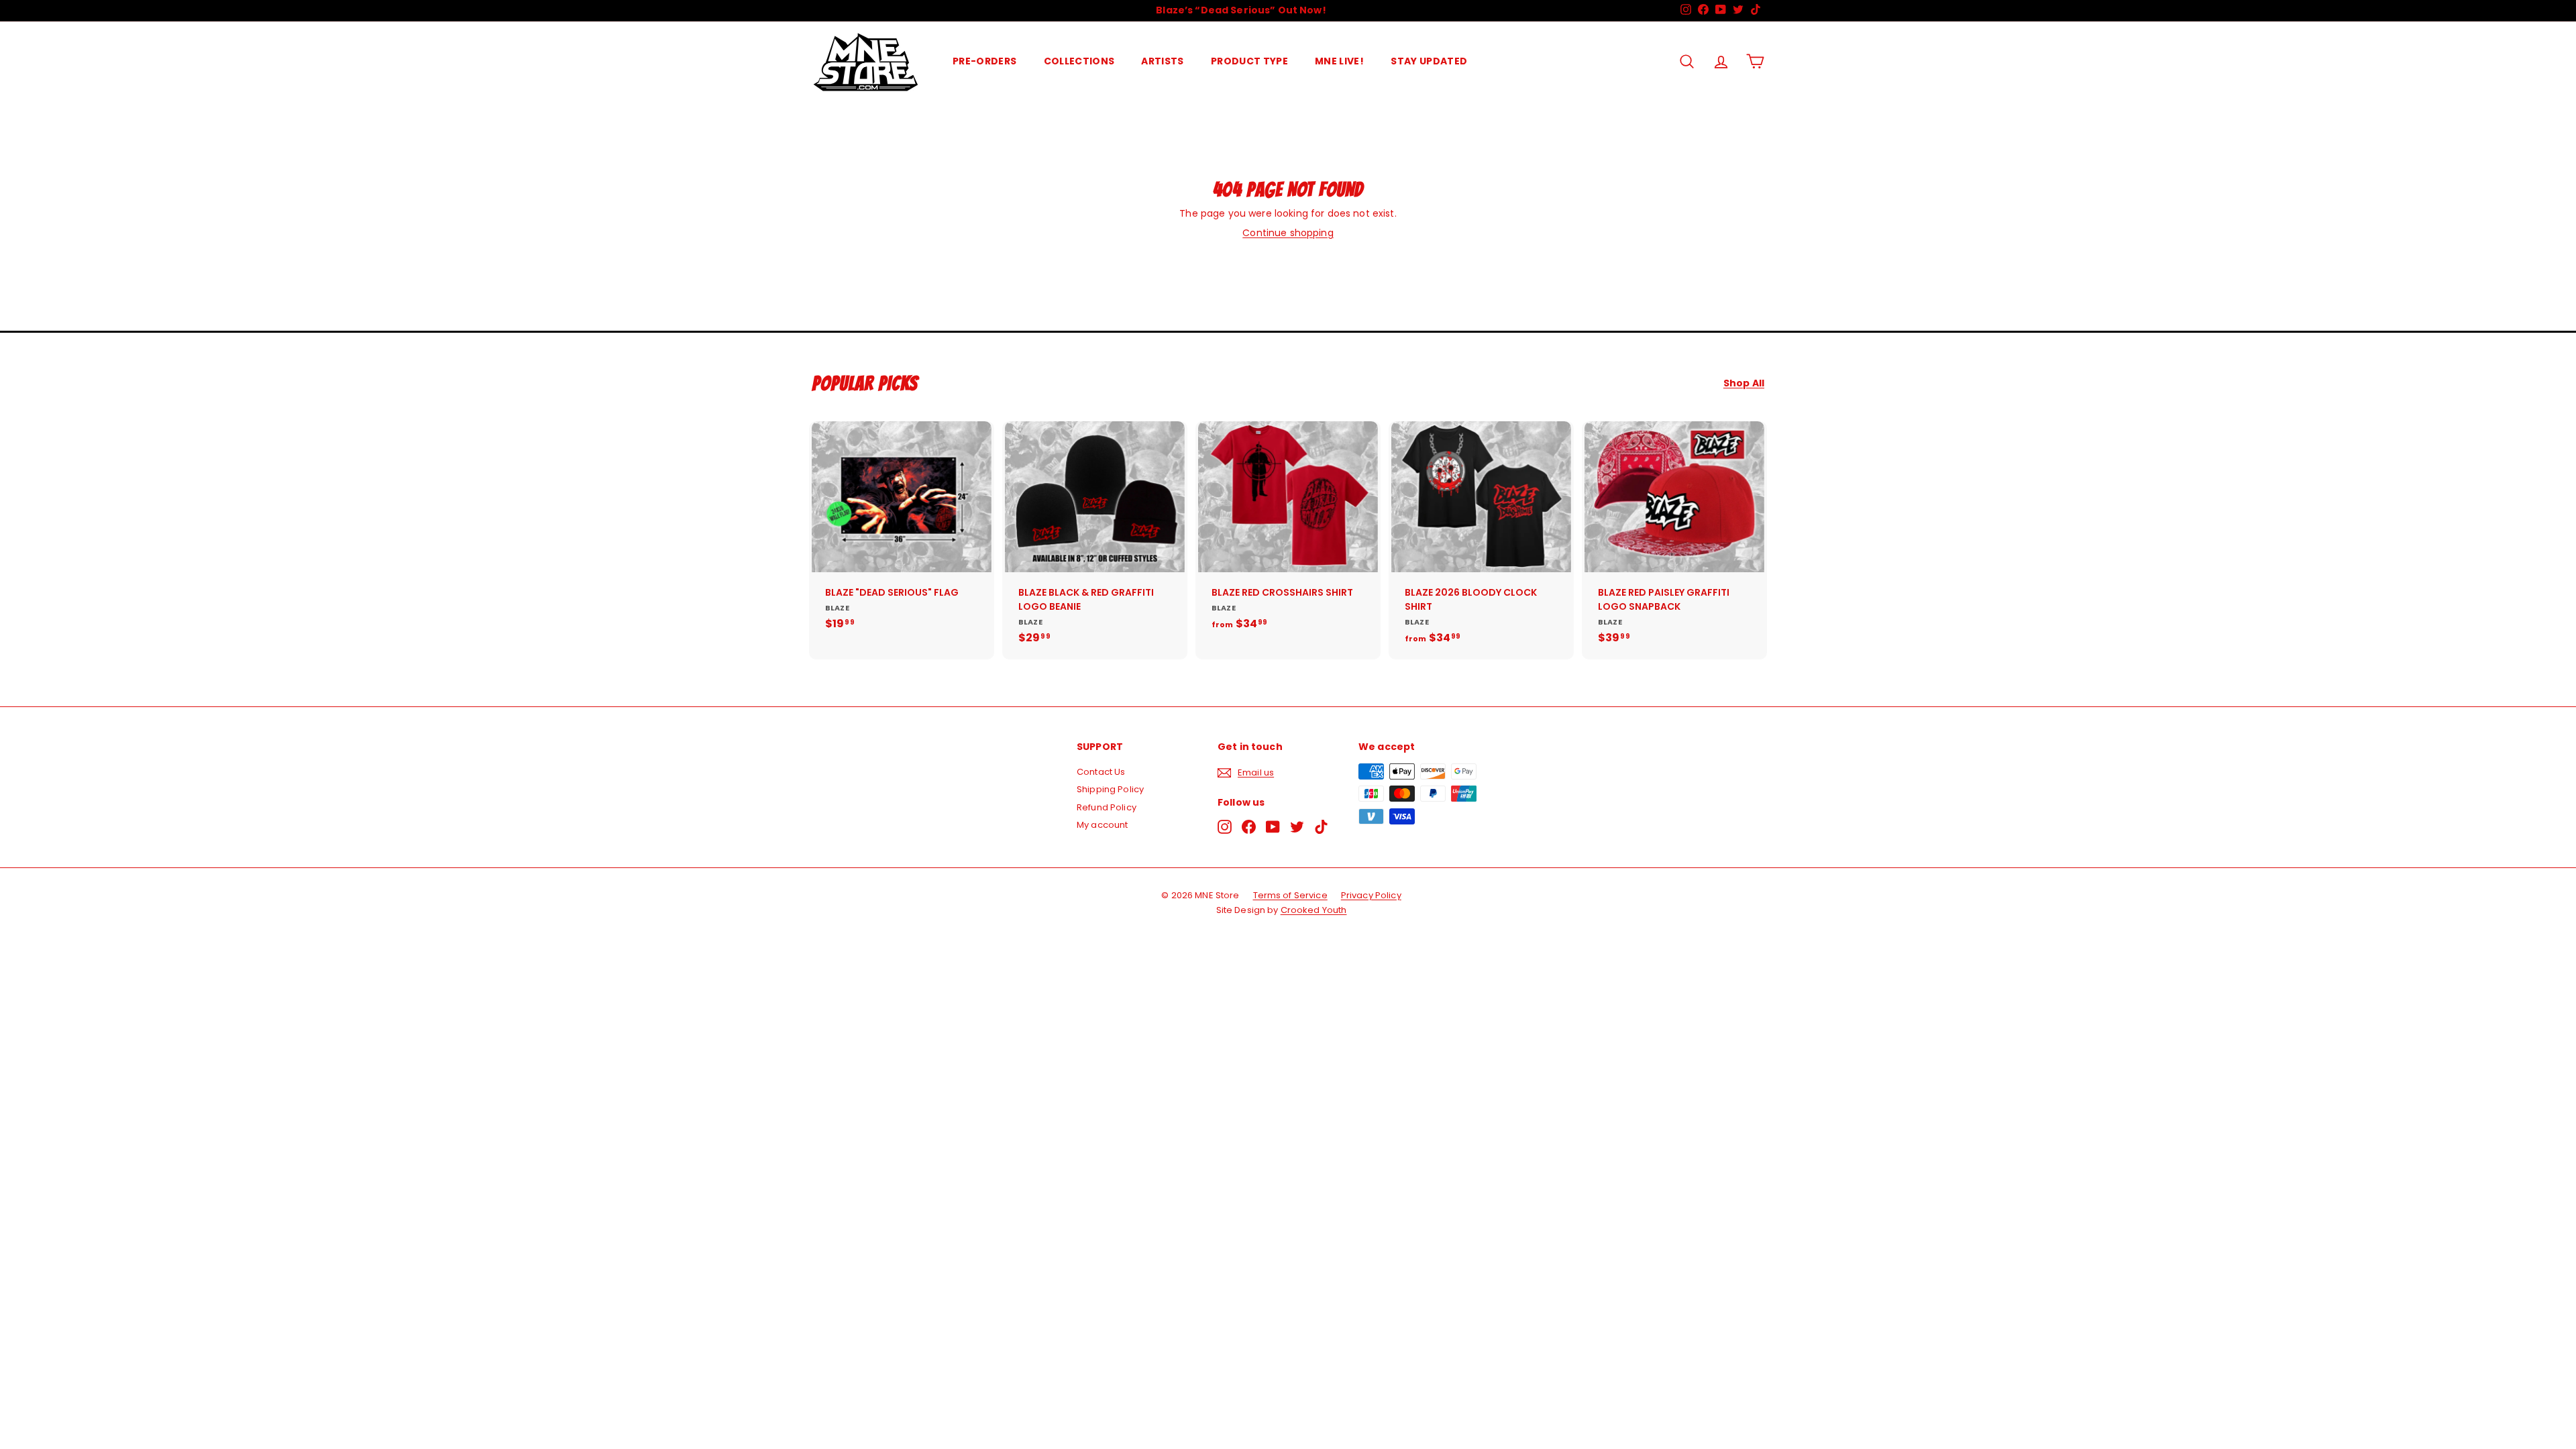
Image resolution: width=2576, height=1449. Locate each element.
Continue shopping (1288, 233)
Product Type (1249, 61)
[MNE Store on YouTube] (1273, 827)
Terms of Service (1290, 895)
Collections (1079, 61)
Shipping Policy (1110, 789)
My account (1102, 825)
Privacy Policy (1371, 895)
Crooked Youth (1314, 910)
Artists (1162, 61)
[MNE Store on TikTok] (1321, 827)
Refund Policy (1107, 807)
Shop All (1744, 383)
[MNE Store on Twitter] (1297, 827)
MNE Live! (1339, 61)
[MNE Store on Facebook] (1249, 827)
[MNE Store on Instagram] (1225, 827)
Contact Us (1101, 772)
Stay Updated (1429, 61)
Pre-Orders (985, 61)
